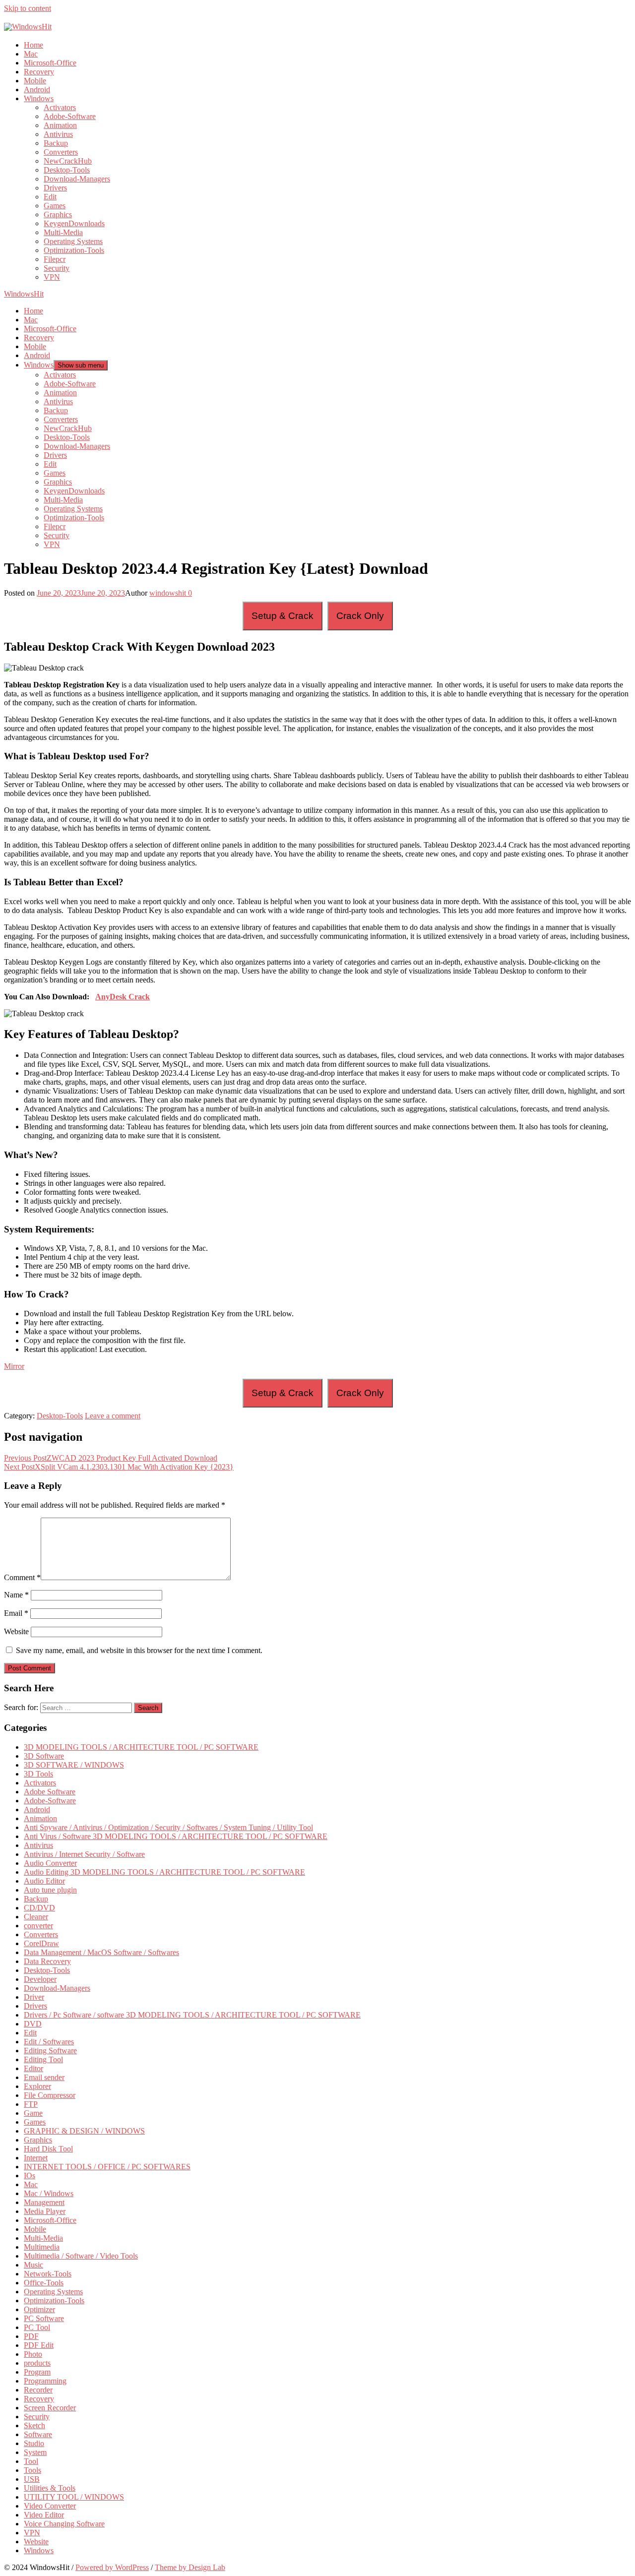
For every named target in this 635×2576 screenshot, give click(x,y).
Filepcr (55, 259)
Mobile (35, 81)
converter (38, 1926)
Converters (61, 152)
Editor (33, 2068)
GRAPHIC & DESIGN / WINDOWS (84, 2131)
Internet (36, 2158)
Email (16, 1613)
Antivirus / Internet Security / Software (84, 1854)
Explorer (37, 2086)
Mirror (14, 1366)
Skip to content (28, 8)
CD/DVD (39, 1908)
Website (16, 1631)
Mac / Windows (49, 2193)
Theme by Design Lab (190, 2567)
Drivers (55, 188)
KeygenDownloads (74, 223)
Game (33, 2113)
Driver (34, 1997)
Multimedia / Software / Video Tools (81, 2256)
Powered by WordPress (112, 2567)
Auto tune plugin (50, 1890)
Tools (32, 2470)
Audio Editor (44, 1881)
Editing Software (50, 2051)
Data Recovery (47, 1961)
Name (16, 1595)
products (37, 2363)
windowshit (168, 593)
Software (38, 2434)
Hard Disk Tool (48, 2149)
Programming (45, 2381)
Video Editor (44, 2515)
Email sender (44, 2077)
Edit (50, 197)
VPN (52, 277)
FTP (31, 2104)
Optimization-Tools (74, 250)
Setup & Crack (283, 616)
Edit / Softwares (49, 2042)
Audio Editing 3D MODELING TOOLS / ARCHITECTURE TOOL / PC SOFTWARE (164, 1872)
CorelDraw (41, 1943)
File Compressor (50, 2095)
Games (55, 206)
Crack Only (360, 616)
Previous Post (111, 1458)
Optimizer (39, 2309)
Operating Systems (73, 241)
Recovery (39, 72)
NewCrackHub (68, 161)
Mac (31, 54)
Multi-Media (63, 232)
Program (37, 2372)
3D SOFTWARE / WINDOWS (74, 1765)
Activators (60, 107)
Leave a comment (113, 1416)
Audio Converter (50, 1863)
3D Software (44, 1756)
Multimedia (42, 2247)
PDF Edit (39, 2345)
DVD (33, 2024)
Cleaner (36, 1917)
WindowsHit (24, 294)
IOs (30, 2176)
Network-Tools (48, 2274)
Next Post (119, 1467)
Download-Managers (77, 179)
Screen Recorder (50, 2408)
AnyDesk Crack (123, 997)
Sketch (34, 2425)
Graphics (58, 215)
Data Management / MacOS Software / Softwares (101, 1952)
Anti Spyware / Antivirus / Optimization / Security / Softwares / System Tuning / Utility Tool (168, 1827)
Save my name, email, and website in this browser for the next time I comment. (139, 1650)
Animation (60, 125)
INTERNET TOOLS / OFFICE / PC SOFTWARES (107, 2167)
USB (32, 2479)
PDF (31, 2336)
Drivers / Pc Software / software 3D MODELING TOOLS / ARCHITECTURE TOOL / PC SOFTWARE (192, 2015)
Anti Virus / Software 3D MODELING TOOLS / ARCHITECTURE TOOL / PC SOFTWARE (176, 1836)
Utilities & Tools (50, 2488)
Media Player (45, 2211)
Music (33, 2265)
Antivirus (58, 134)
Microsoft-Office (50, 63)
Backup (56, 143)
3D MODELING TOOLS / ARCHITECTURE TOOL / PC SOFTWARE (141, 1747)
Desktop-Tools (67, 170)
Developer (40, 1979)
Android (37, 90)
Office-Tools (44, 2283)
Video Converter (50, 2506)
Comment (22, 1577)
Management (44, 2202)
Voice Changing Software (64, 2524)
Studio (34, 2443)
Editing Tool (43, 2059)
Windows (39, 98)
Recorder (38, 2390)
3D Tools (38, 1774)
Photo (33, 2354)
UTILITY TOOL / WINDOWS (74, 2497)
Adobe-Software (70, 116)
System (35, 2452)
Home (33, 45)
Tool (31, 2461)
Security (57, 268)
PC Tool (37, 2327)
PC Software (44, 2318)
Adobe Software (50, 1792)
